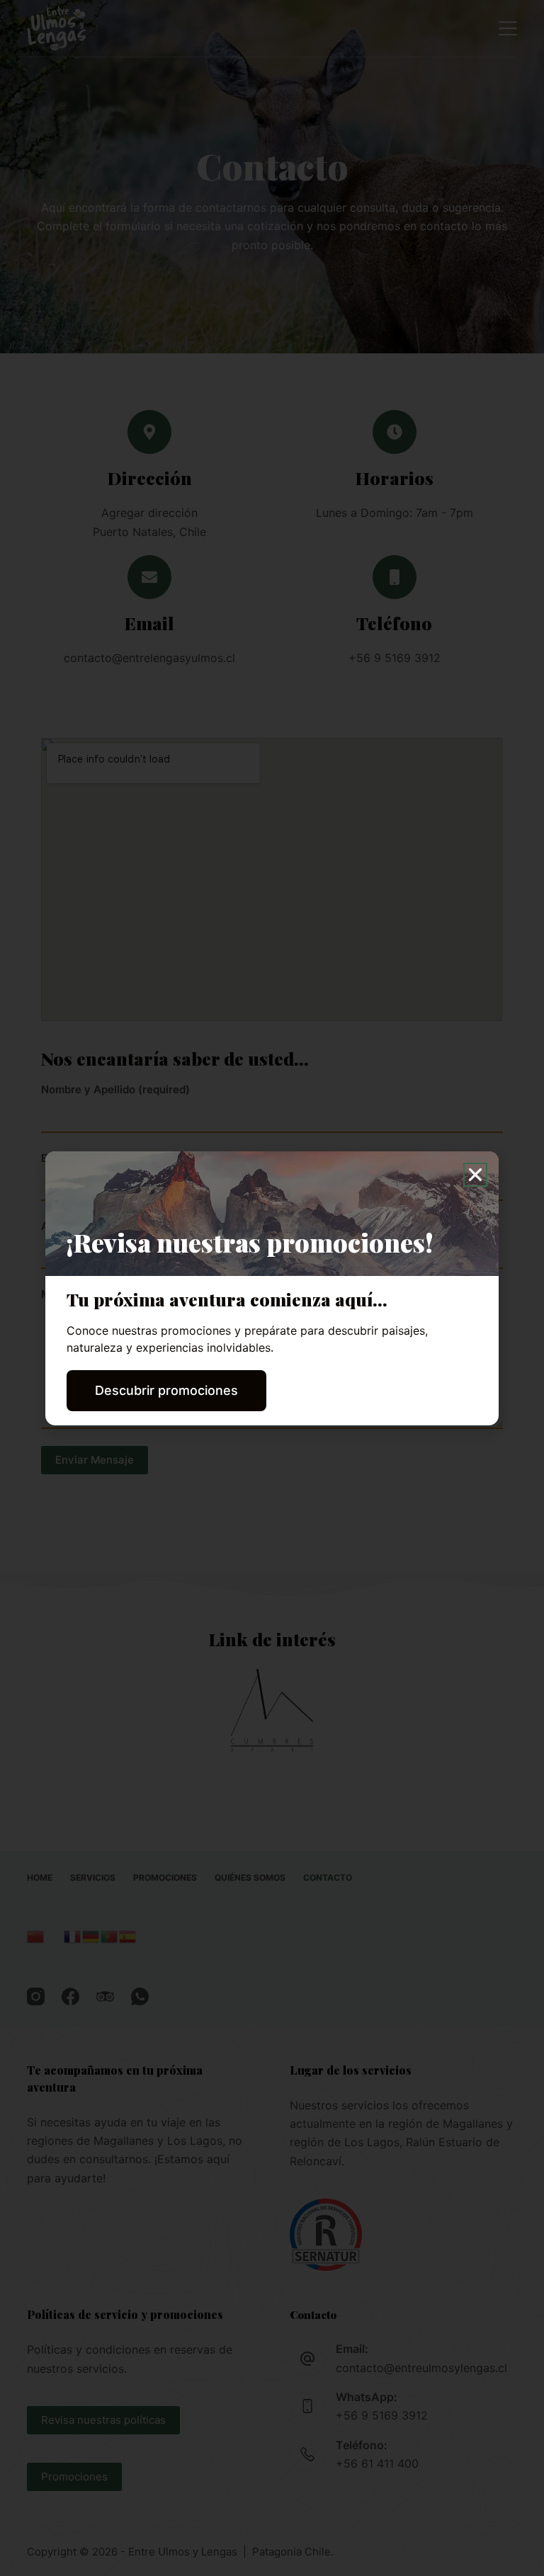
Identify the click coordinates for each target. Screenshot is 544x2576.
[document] (272, 1288)
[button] (475, 1175)
